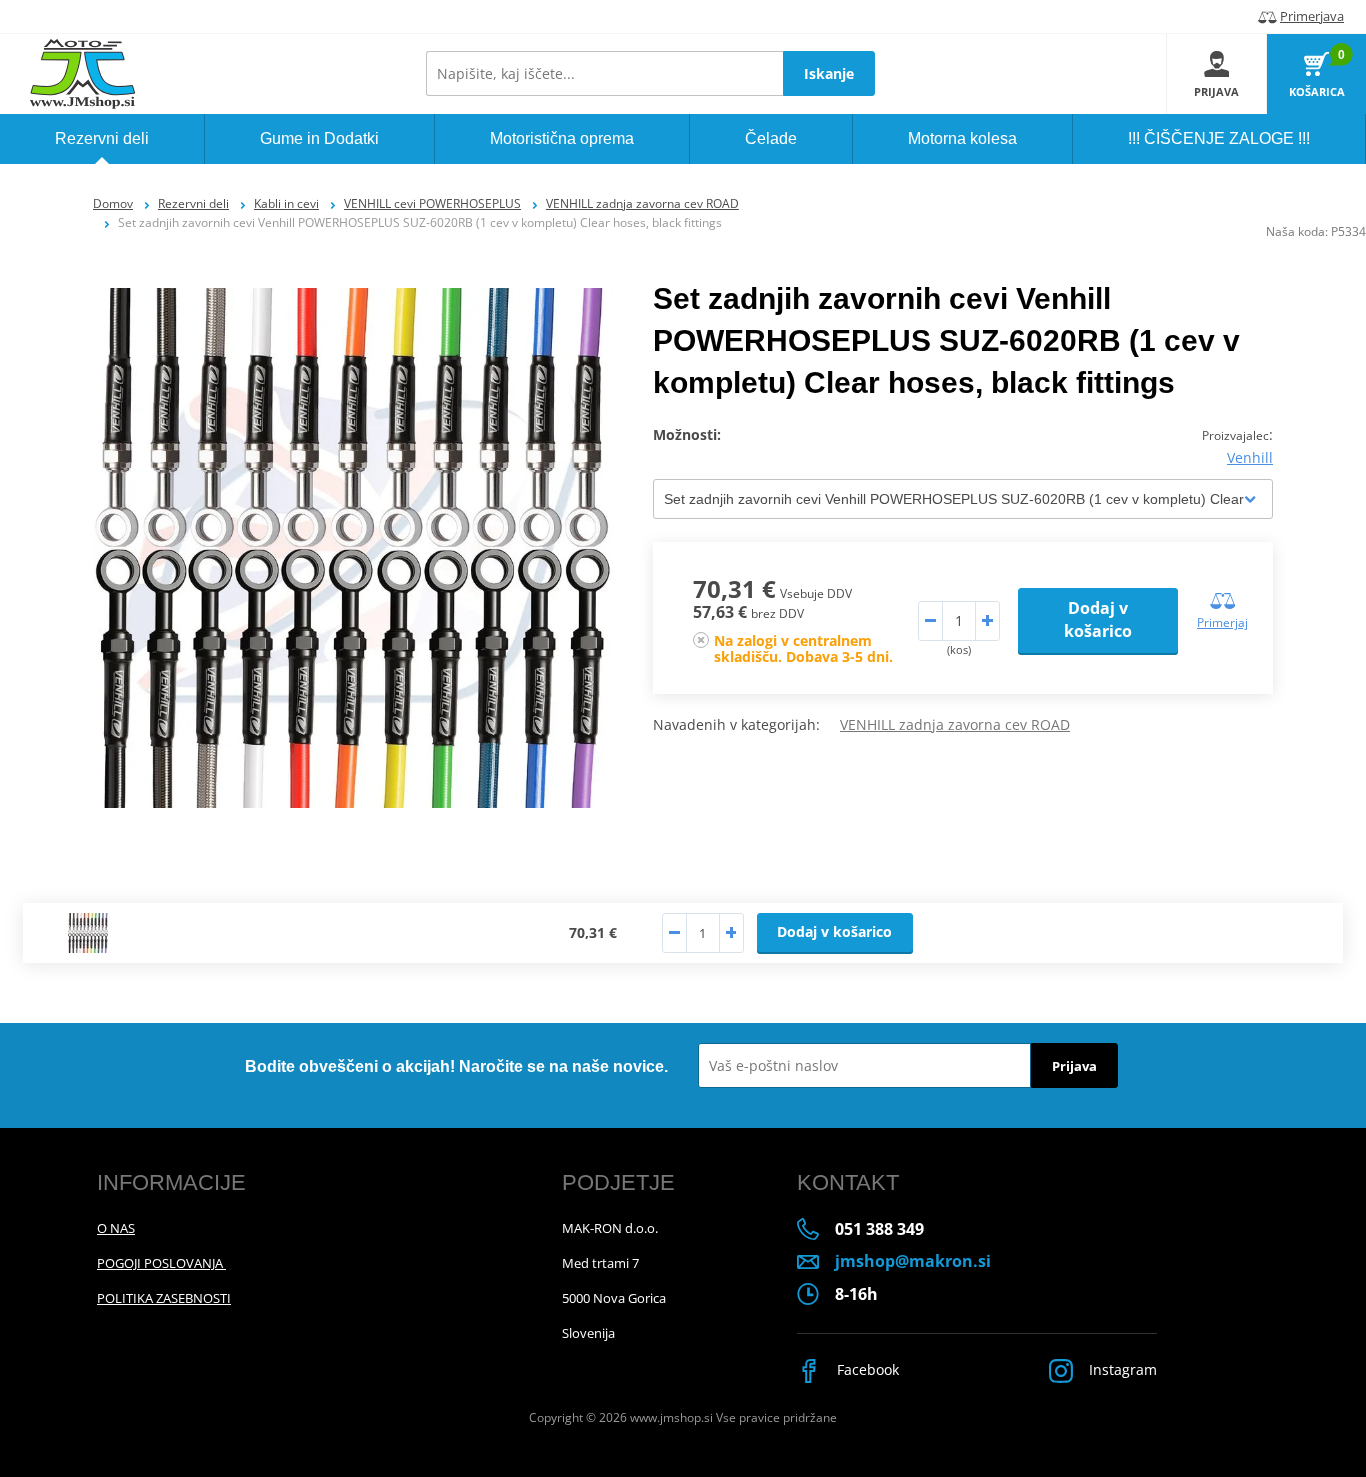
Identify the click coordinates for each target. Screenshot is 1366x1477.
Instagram (1121, 1369)
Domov (113, 203)
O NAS (116, 1228)
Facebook (866, 1369)
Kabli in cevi (286, 203)
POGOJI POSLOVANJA (161, 1263)
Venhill (1250, 457)
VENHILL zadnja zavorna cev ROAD (642, 203)
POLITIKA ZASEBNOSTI (164, 1298)
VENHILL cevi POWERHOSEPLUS (432, 203)
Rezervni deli (193, 203)
